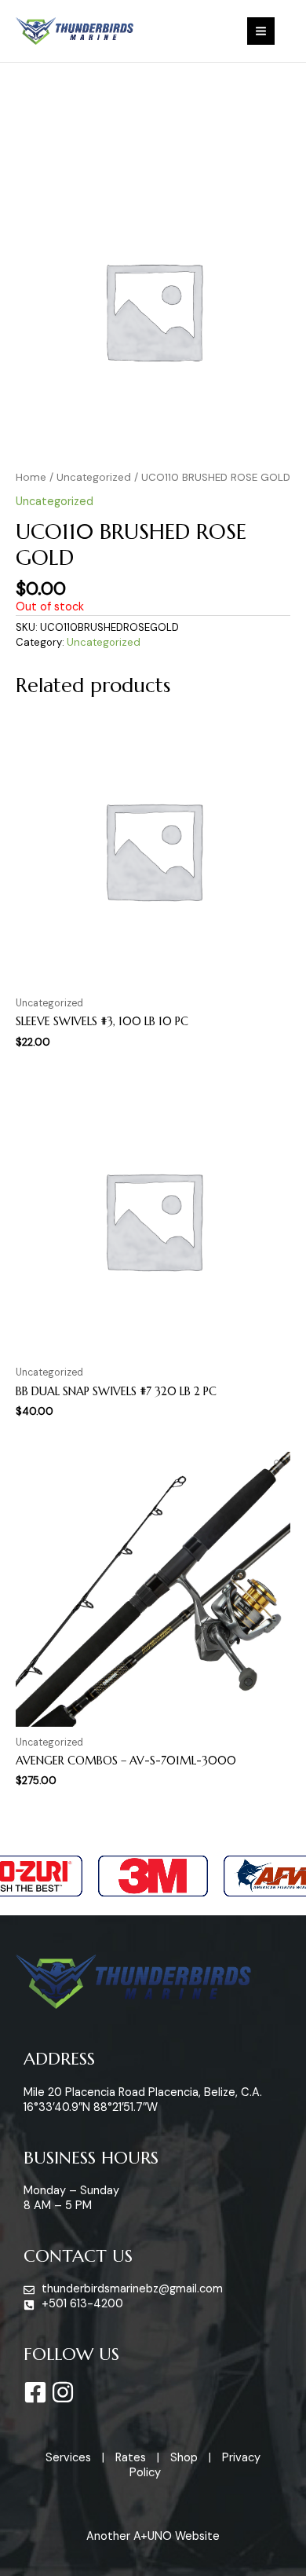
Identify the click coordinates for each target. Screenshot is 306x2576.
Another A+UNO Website (153, 2536)
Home (31, 477)
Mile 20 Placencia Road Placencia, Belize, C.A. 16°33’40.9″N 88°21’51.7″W (143, 2100)
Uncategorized (94, 477)
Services (68, 2458)
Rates (131, 2458)
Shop (184, 2458)
